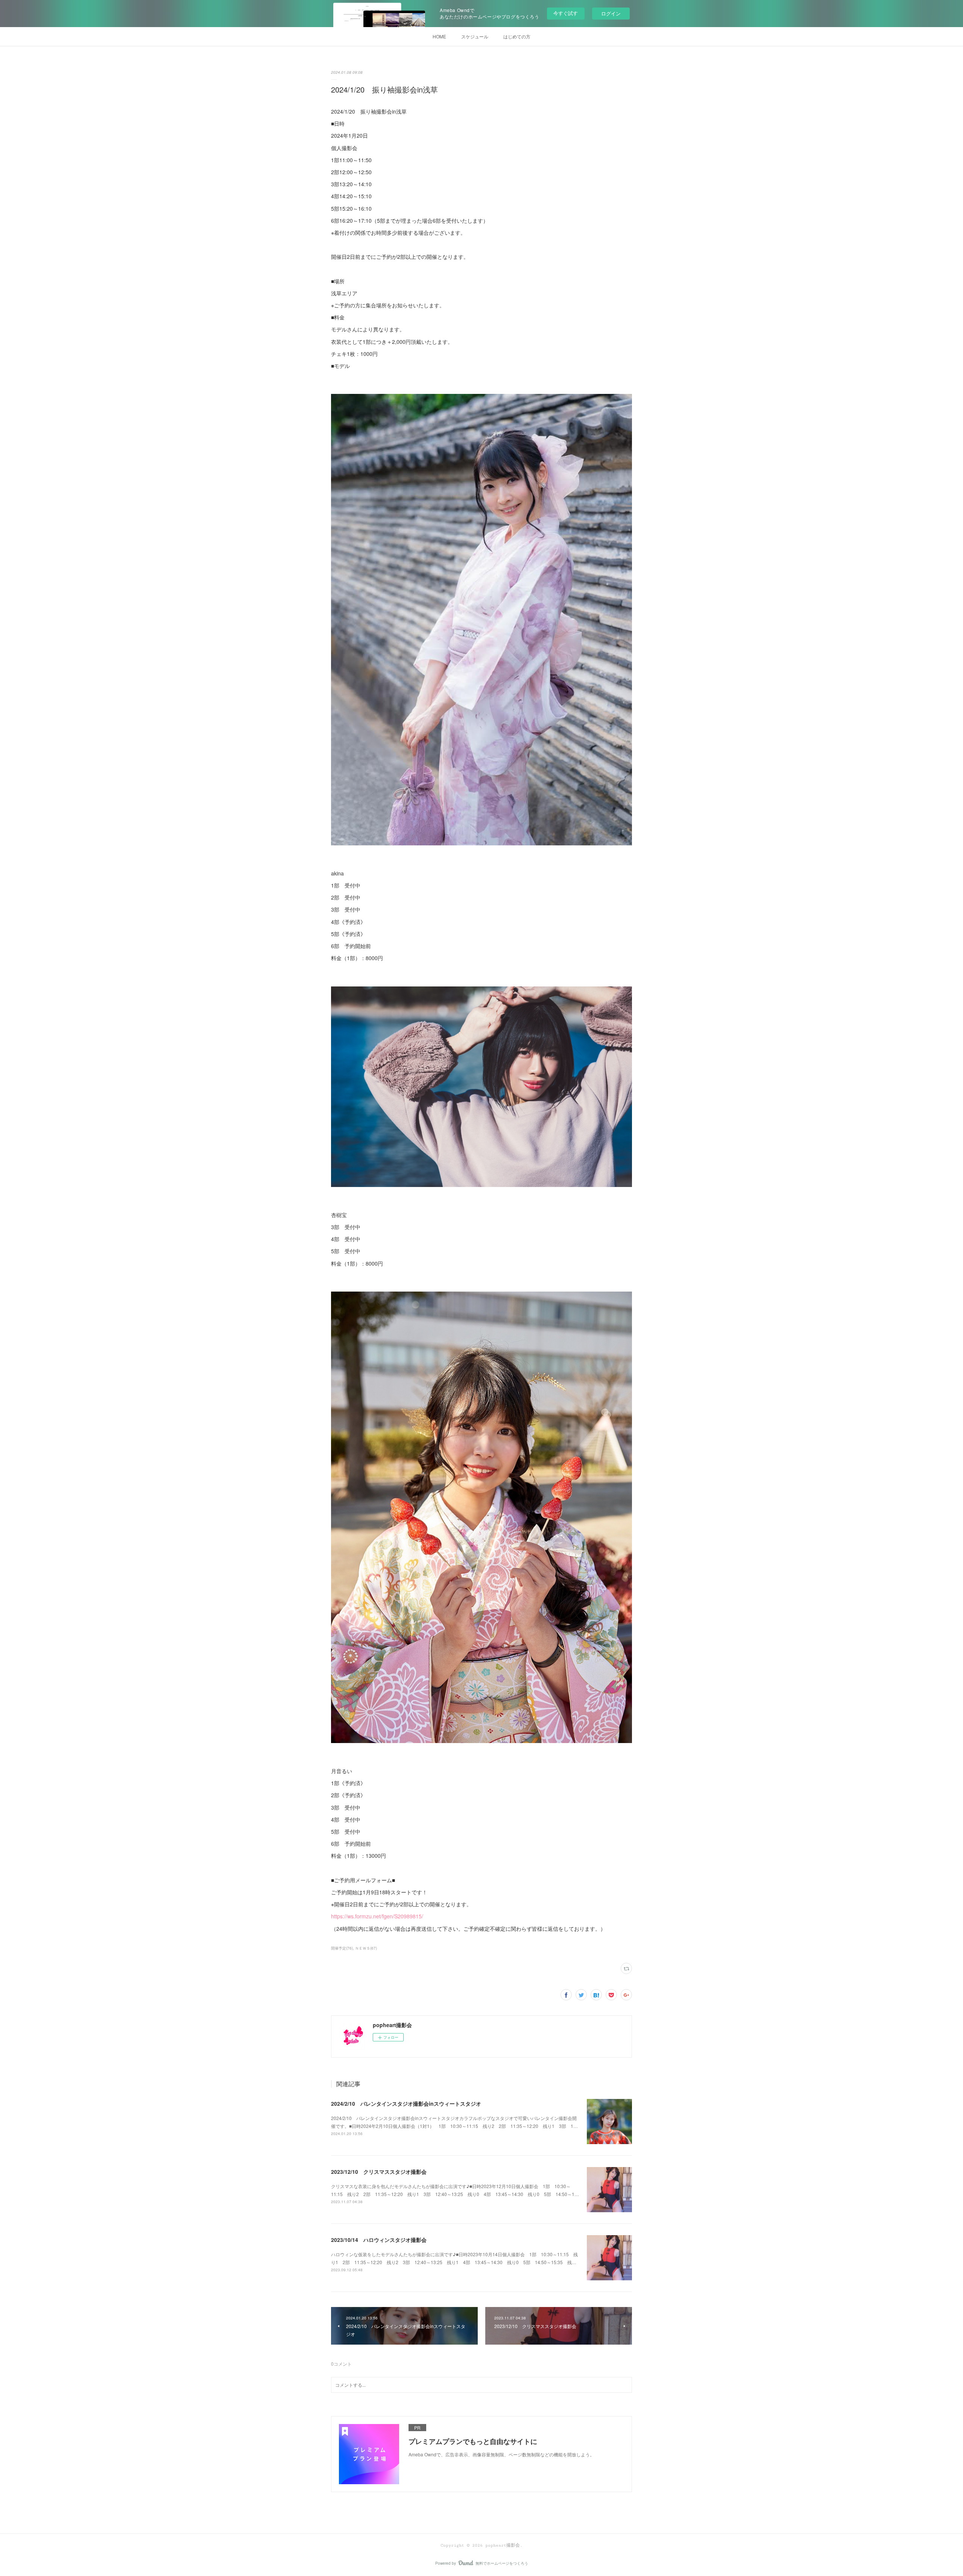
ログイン (611, 13)
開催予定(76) (342, 1948)
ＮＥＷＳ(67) (366, 1948)
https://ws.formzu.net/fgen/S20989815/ (377, 1916)
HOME (439, 36)
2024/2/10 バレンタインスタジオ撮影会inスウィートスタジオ (406, 2103)
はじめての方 (517, 36)
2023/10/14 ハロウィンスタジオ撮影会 (379, 2240)
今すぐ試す (566, 13)
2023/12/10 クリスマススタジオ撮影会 (379, 2172)
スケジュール (475, 36)
